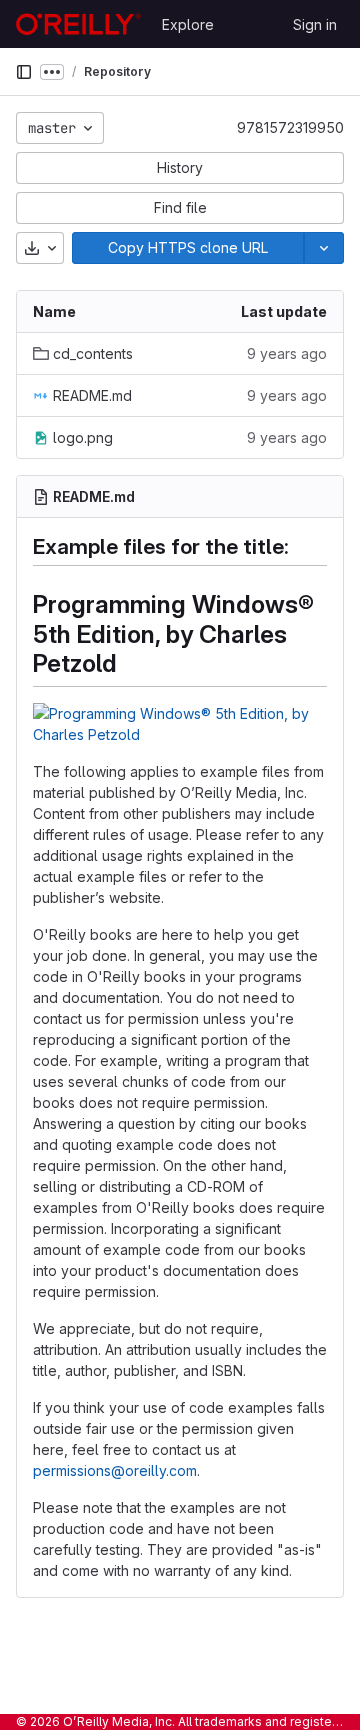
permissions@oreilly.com (115, 1470)
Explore (188, 24)
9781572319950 (290, 127)
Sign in (315, 24)
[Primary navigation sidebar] (24, 72)
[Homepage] (78, 24)
